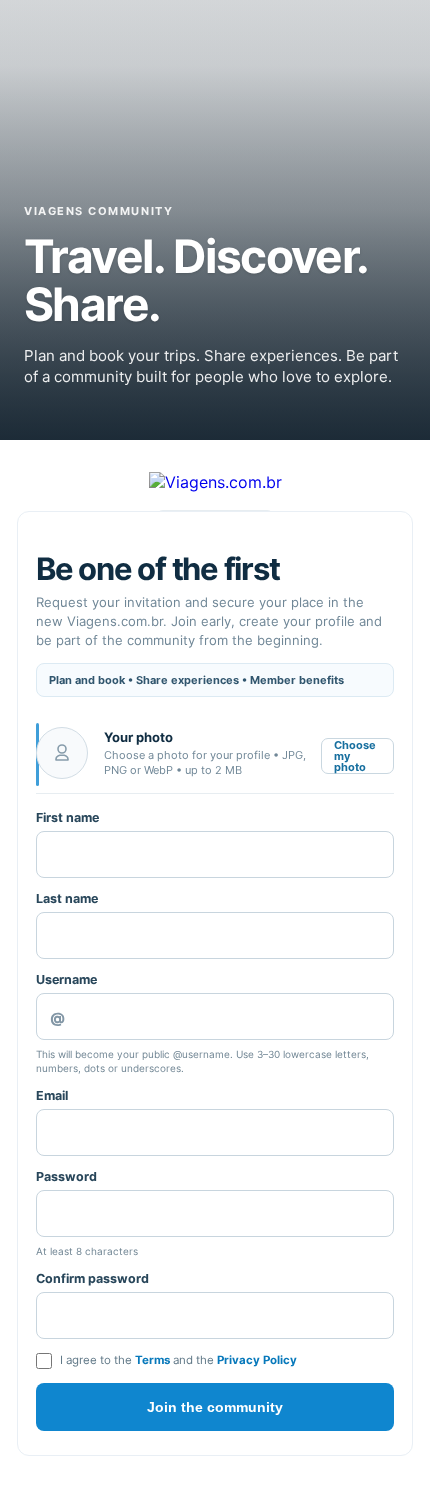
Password (66, 1176)
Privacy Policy (257, 1360)
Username (66, 979)
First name (67, 817)
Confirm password (92, 1278)
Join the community (215, 1407)
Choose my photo (355, 756)
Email (52, 1095)
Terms (152, 1360)
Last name (67, 898)
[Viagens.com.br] (215, 482)
